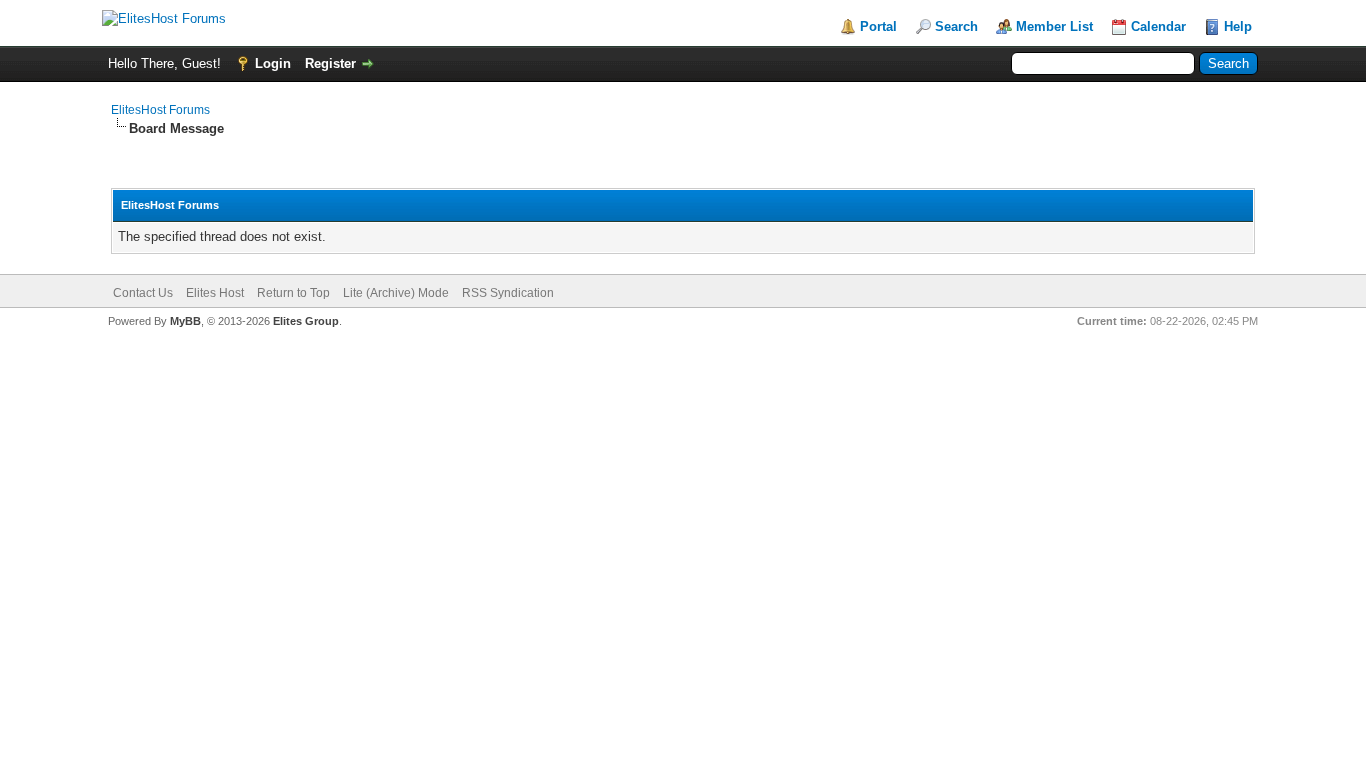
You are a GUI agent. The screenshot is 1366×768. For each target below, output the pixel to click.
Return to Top (293, 293)
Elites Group (306, 321)
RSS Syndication (508, 293)
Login (273, 63)
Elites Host (215, 293)
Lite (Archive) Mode (396, 293)
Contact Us (143, 293)
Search (956, 26)
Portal (878, 26)
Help (1238, 26)
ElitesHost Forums (160, 110)
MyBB (185, 321)
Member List (1054, 26)
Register (330, 63)
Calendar (1158, 26)
